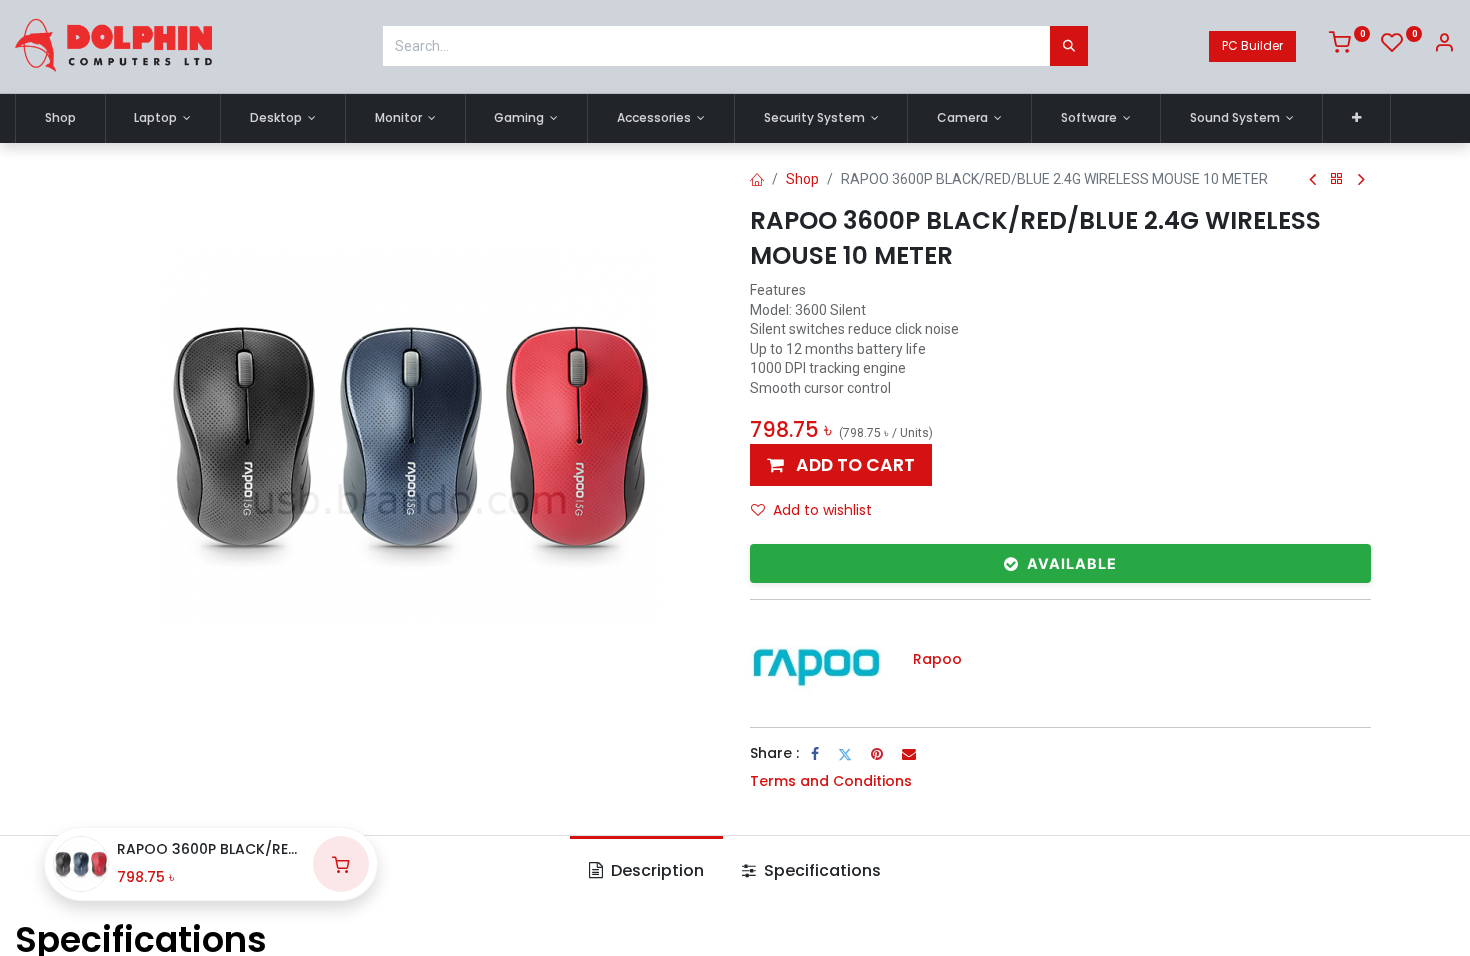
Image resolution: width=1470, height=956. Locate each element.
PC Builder (1252, 45)
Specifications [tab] (820, 870)
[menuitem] (60, 118)
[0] (1349, 46)
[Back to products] (1337, 179)
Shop (802, 179)
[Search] (1069, 46)
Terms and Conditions (831, 781)
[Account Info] (1444, 46)
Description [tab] (655, 870)
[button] (1356, 118)
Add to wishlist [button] (822, 510)
